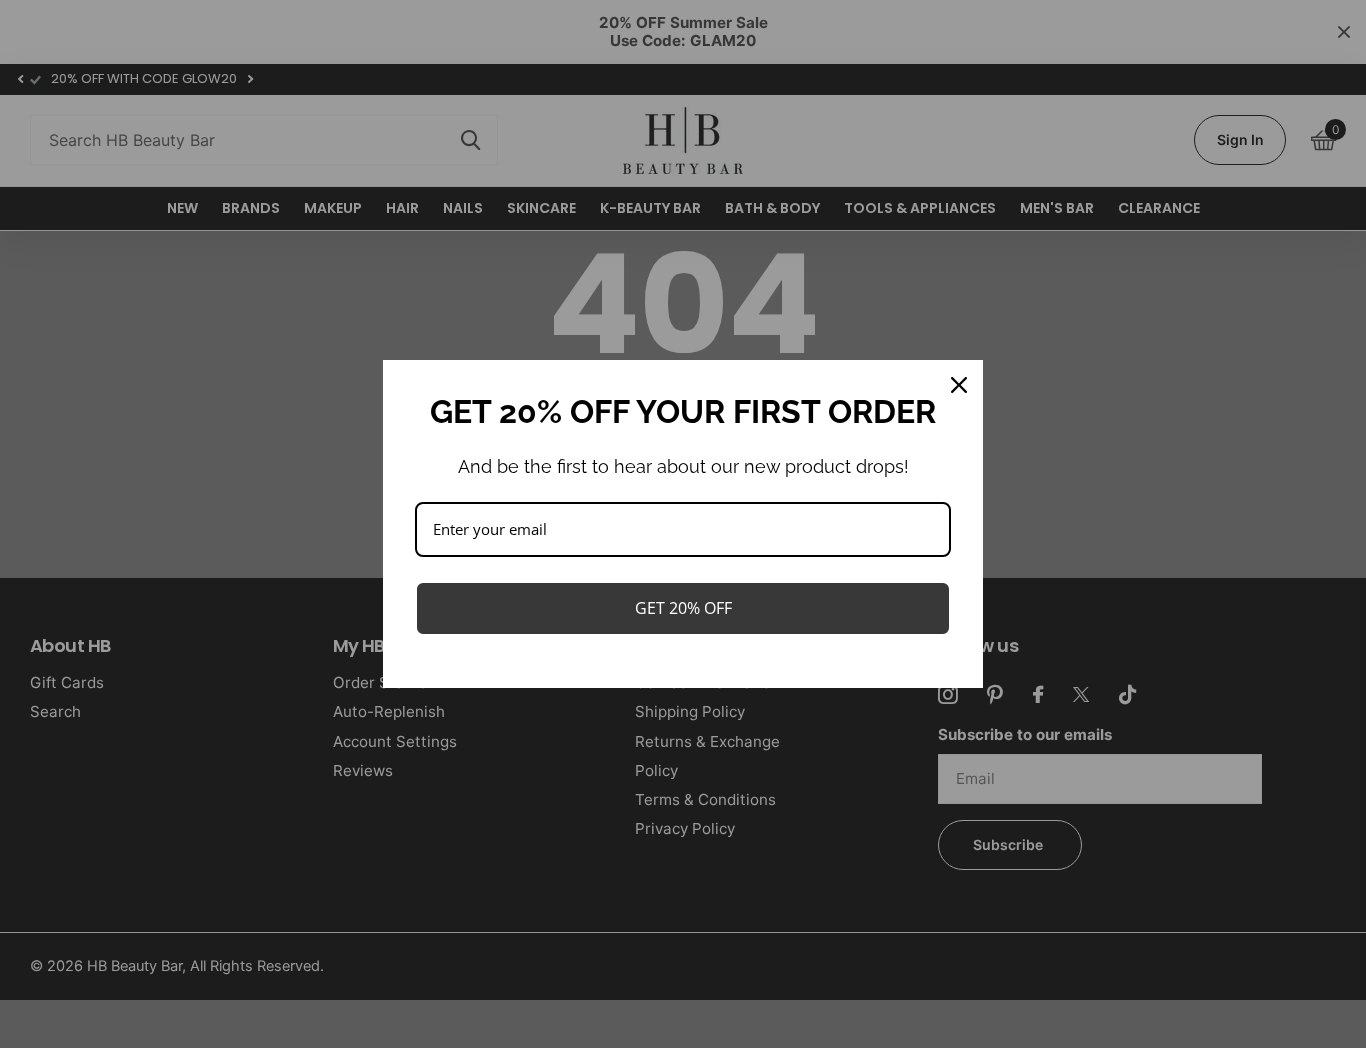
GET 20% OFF (683, 608)
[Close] (959, 385)
